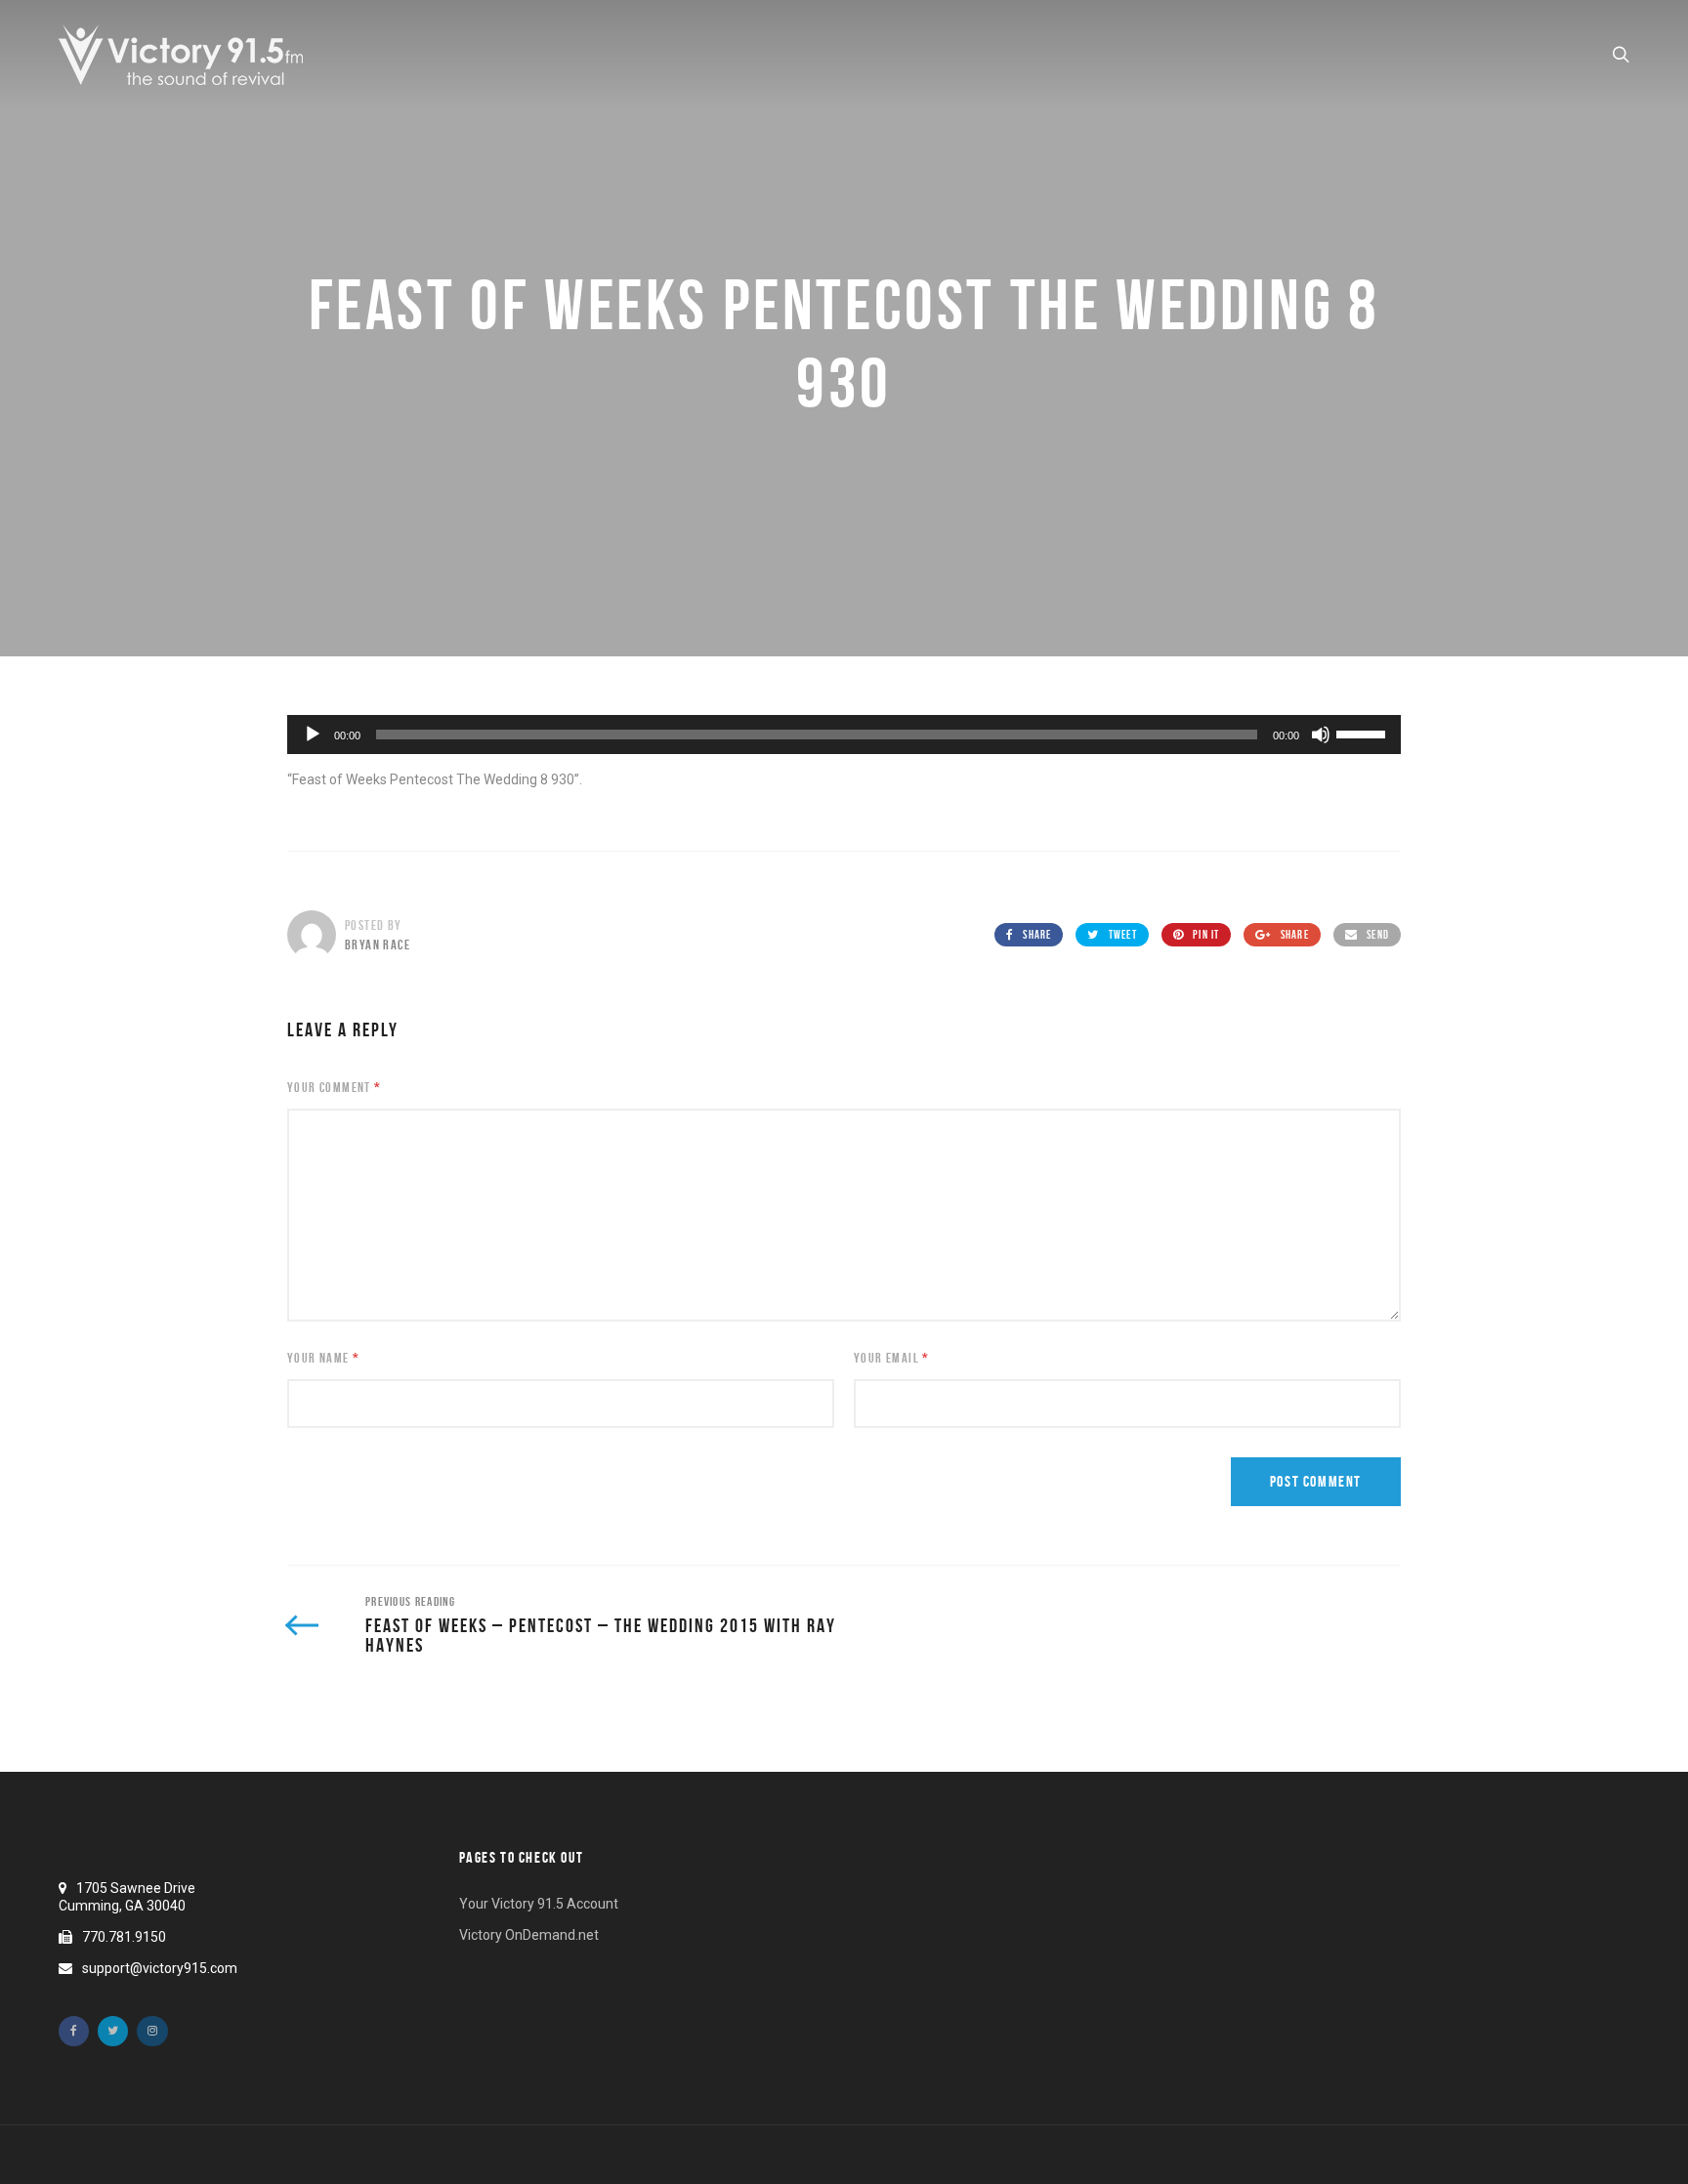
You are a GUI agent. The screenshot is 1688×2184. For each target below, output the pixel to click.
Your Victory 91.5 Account (539, 1904)
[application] (844, 735)
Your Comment (335, 1087)
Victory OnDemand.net (529, 1935)
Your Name (323, 1358)
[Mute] (1321, 735)
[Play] (313, 735)
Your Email (892, 1358)
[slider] (1364, 733)
